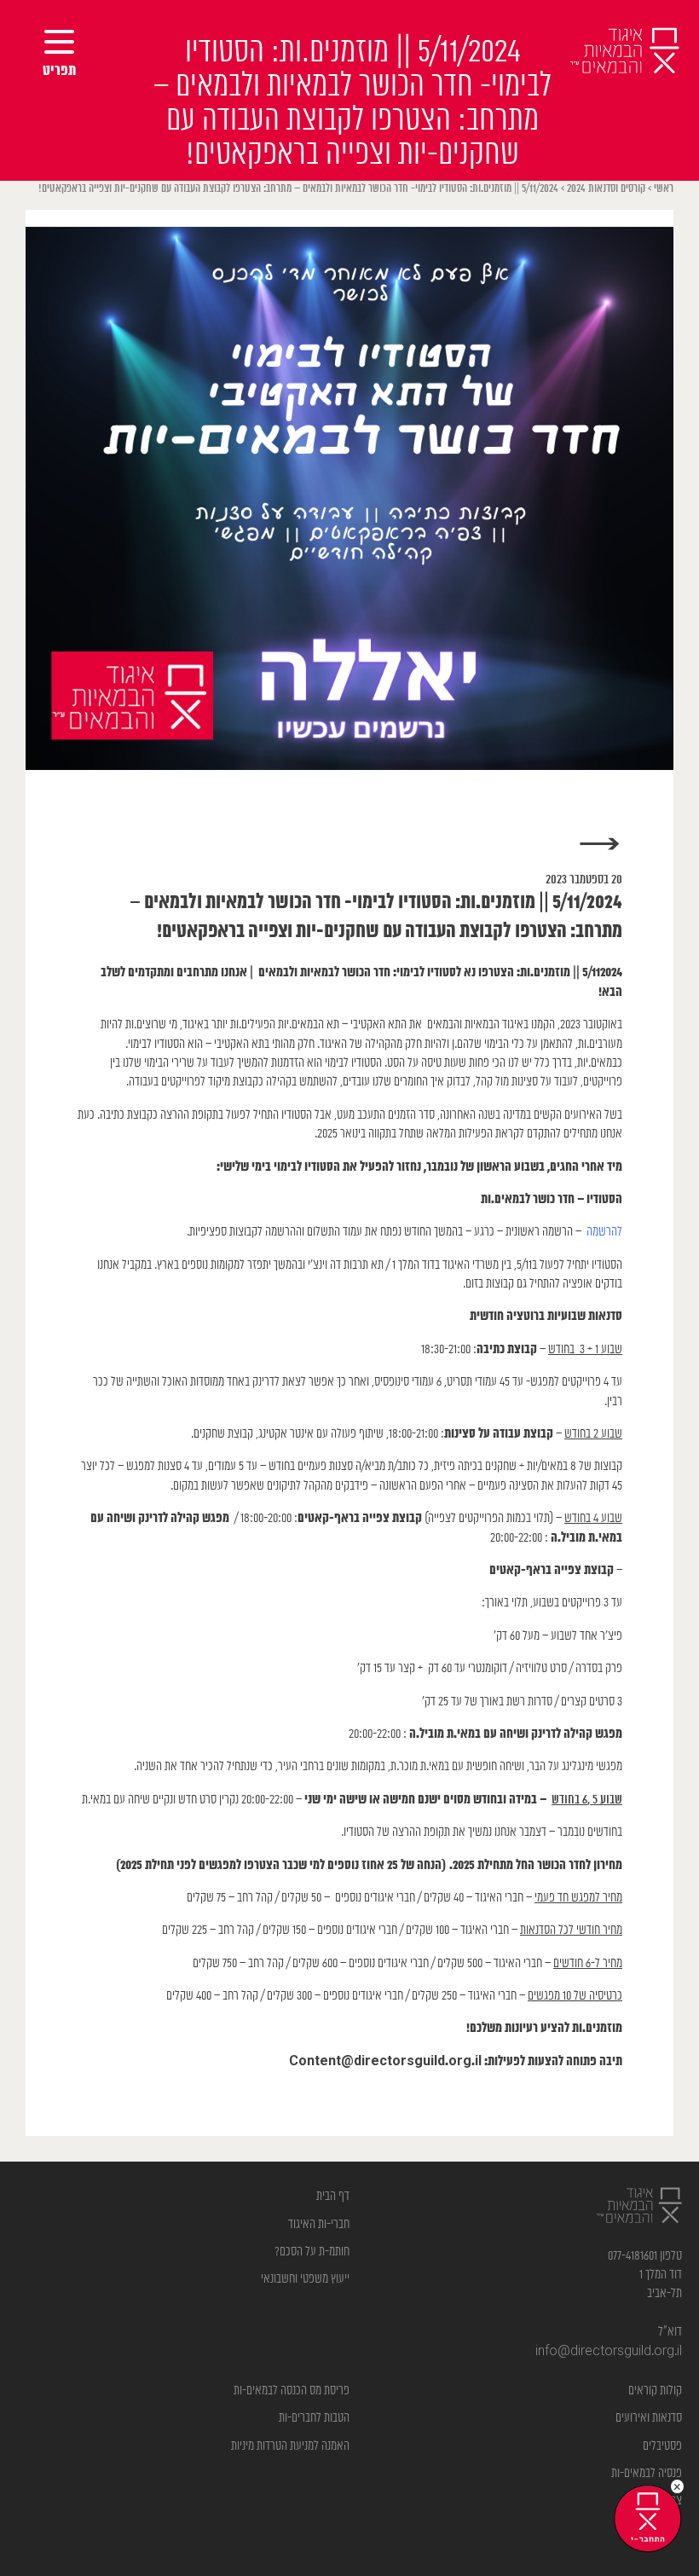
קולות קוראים (655, 2391)
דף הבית (333, 2196)
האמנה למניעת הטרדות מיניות (290, 2446)
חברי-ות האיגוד (319, 2224)
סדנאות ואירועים (649, 2418)
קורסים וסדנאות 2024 (606, 189)
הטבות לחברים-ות (314, 2418)
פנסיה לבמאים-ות (647, 2473)
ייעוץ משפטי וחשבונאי (305, 2279)
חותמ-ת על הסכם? (312, 2252)
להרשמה (604, 1232)
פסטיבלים (662, 2446)
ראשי (664, 189)
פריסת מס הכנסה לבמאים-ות (292, 2391)
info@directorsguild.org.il (609, 2351)
